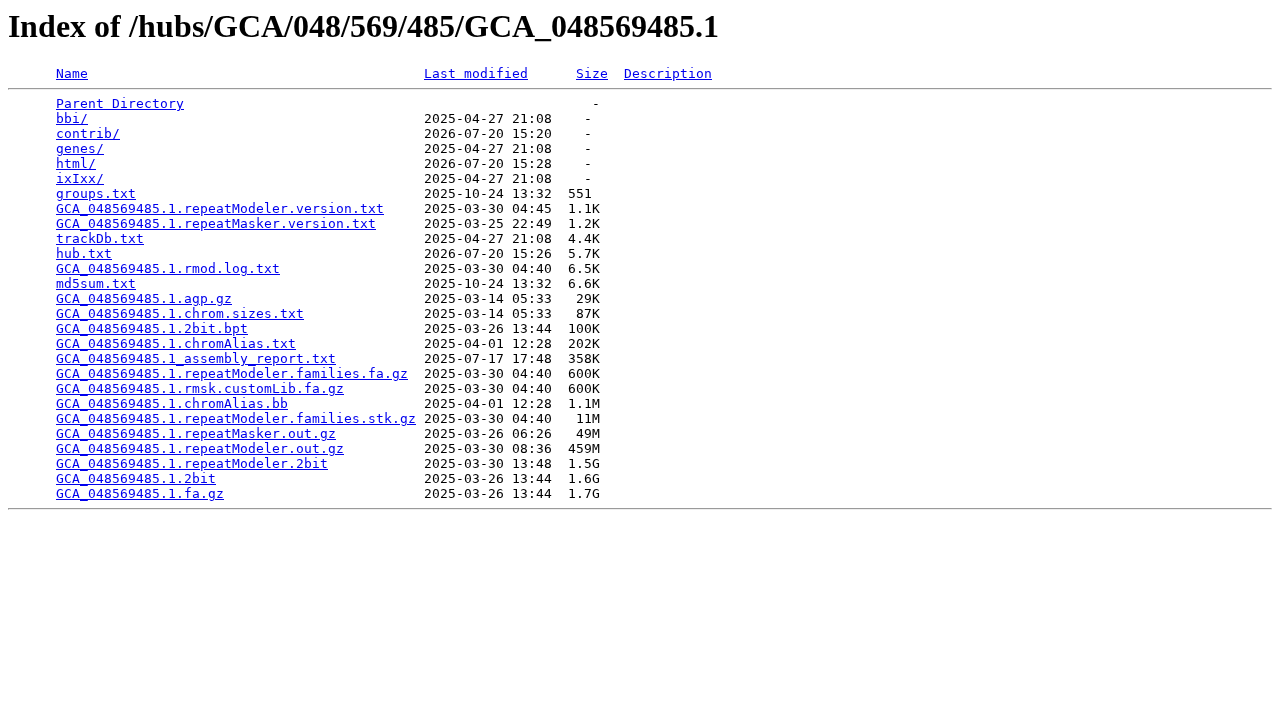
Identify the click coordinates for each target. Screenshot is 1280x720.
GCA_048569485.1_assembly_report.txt (196, 358)
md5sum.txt (96, 283)
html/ (76, 163)
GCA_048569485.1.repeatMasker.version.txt (216, 223)
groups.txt (96, 193)
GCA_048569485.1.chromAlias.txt (176, 343)
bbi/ (72, 118)
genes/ (80, 148)
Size (592, 73)
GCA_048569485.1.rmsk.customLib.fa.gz (200, 388)
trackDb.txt (100, 238)
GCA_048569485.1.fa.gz (140, 493)
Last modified (476, 73)
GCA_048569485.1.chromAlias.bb (172, 403)
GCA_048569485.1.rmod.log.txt (168, 268)
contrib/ (88, 133)
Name (72, 73)
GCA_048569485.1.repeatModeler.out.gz (200, 448)
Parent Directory (120, 103)
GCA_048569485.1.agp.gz (144, 298)
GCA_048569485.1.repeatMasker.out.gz (196, 433)
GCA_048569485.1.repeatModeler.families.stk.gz (236, 418)
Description (668, 73)
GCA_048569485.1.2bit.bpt (152, 328)
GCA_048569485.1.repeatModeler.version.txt (220, 208)
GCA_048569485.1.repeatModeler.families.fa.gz (232, 373)
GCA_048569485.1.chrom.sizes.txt (180, 313)
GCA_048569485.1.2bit (136, 478)
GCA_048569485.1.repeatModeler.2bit (192, 463)
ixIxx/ (80, 178)
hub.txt (84, 253)
